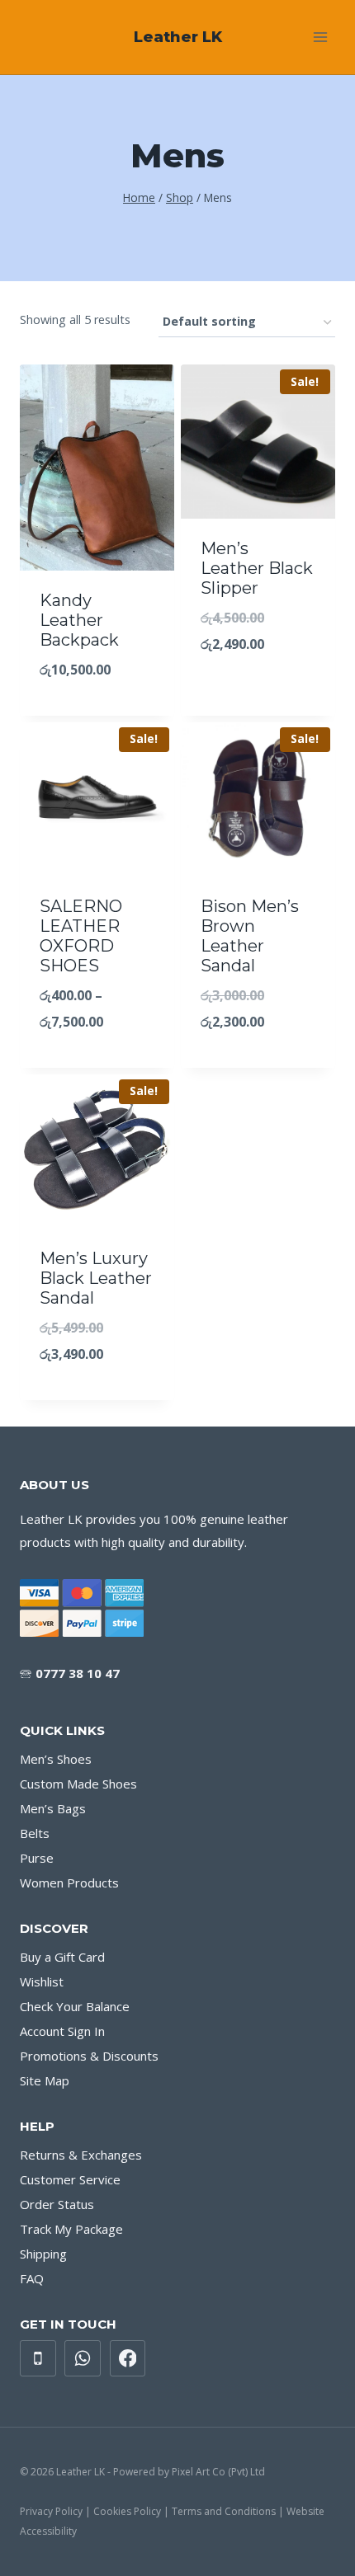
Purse (37, 1858)
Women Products (69, 1883)
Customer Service (70, 2179)
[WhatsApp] (83, 2358)
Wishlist (42, 1981)
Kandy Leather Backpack (79, 620)
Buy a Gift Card (62, 1957)
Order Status (57, 2204)
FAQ (32, 2278)
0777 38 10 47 (78, 1673)
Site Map (45, 2080)
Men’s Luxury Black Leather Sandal (96, 1278)
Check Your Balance (75, 2006)
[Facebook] (128, 2358)
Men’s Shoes (56, 1759)
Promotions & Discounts (89, 2056)
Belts (35, 1833)
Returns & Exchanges (81, 2155)
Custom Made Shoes (78, 1784)
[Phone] (38, 2358)
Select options (258, 679)
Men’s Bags (53, 1808)
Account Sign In (62, 2031)
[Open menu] (320, 37)
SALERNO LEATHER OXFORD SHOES (81, 936)
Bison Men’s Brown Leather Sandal (250, 936)
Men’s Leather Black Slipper (257, 568)
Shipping (43, 2254)
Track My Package (71, 2229)
